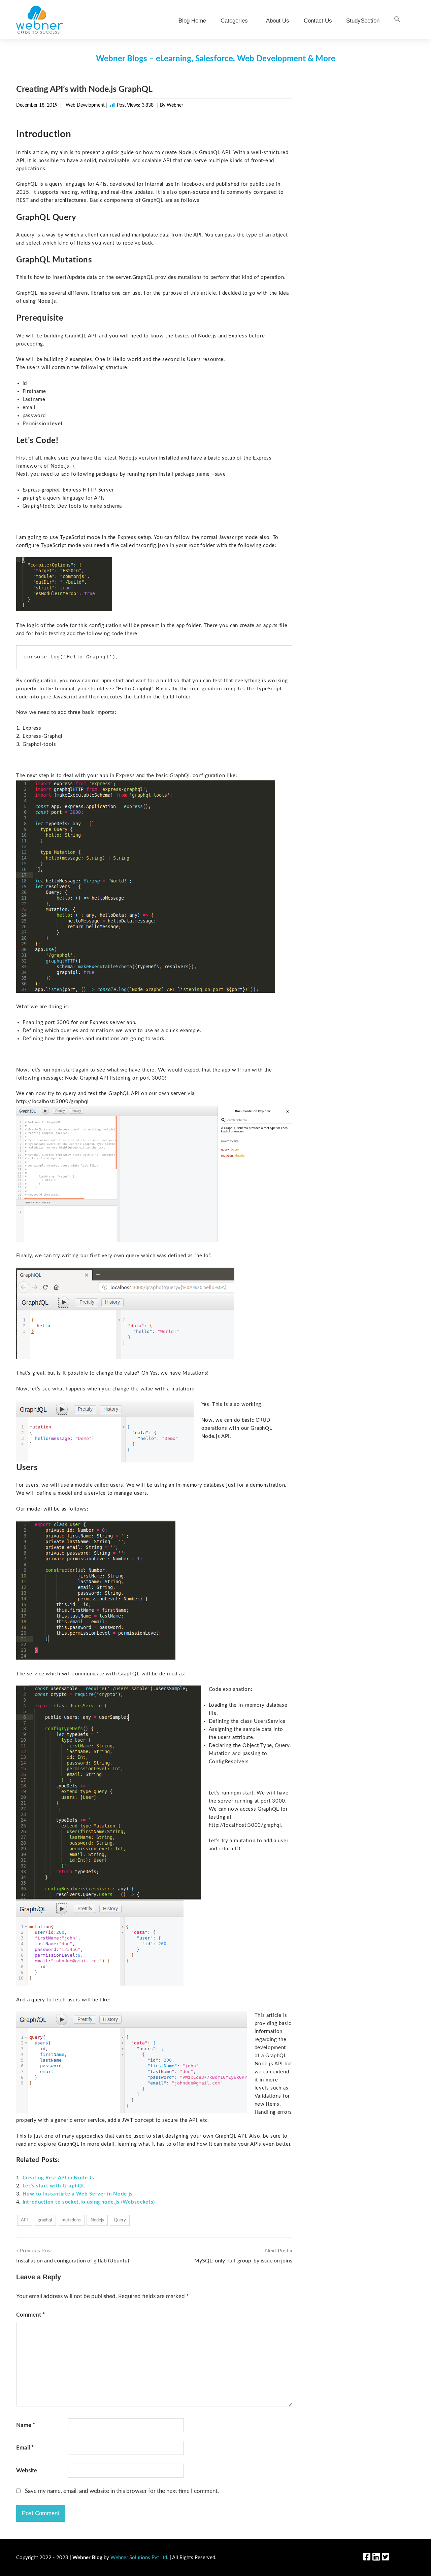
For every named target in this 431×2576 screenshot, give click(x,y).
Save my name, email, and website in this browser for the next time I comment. (122, 2491)
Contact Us (318, 21)
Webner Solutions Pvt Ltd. (139, 2558)
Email (25, 2448)
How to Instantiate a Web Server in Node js (78, 2194)
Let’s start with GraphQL (54, 2186)
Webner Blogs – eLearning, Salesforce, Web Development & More (216, 59)
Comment (30, 2315)
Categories (234, 21)
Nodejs (97, 2220)
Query (120, 2220)
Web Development (85, 105)
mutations (71, 2220)
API (24, 2220)
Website (27, 2471)
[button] (397, 20)
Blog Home (192, 21)
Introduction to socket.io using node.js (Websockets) (89, 2202)
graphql (45, 2220)
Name (26, 2425)
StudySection (363, 21)
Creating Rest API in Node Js (58, 2178)
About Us (278, 21)
